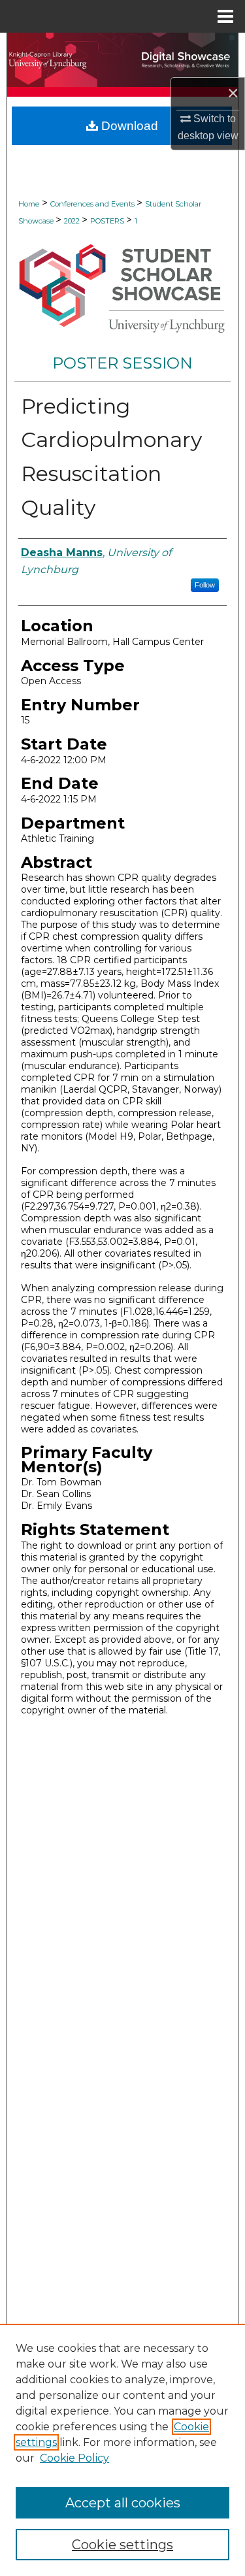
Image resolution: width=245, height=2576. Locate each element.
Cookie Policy (74, 2458)
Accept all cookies (123, 2503)
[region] (122, 2450)
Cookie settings (122, 2545)
